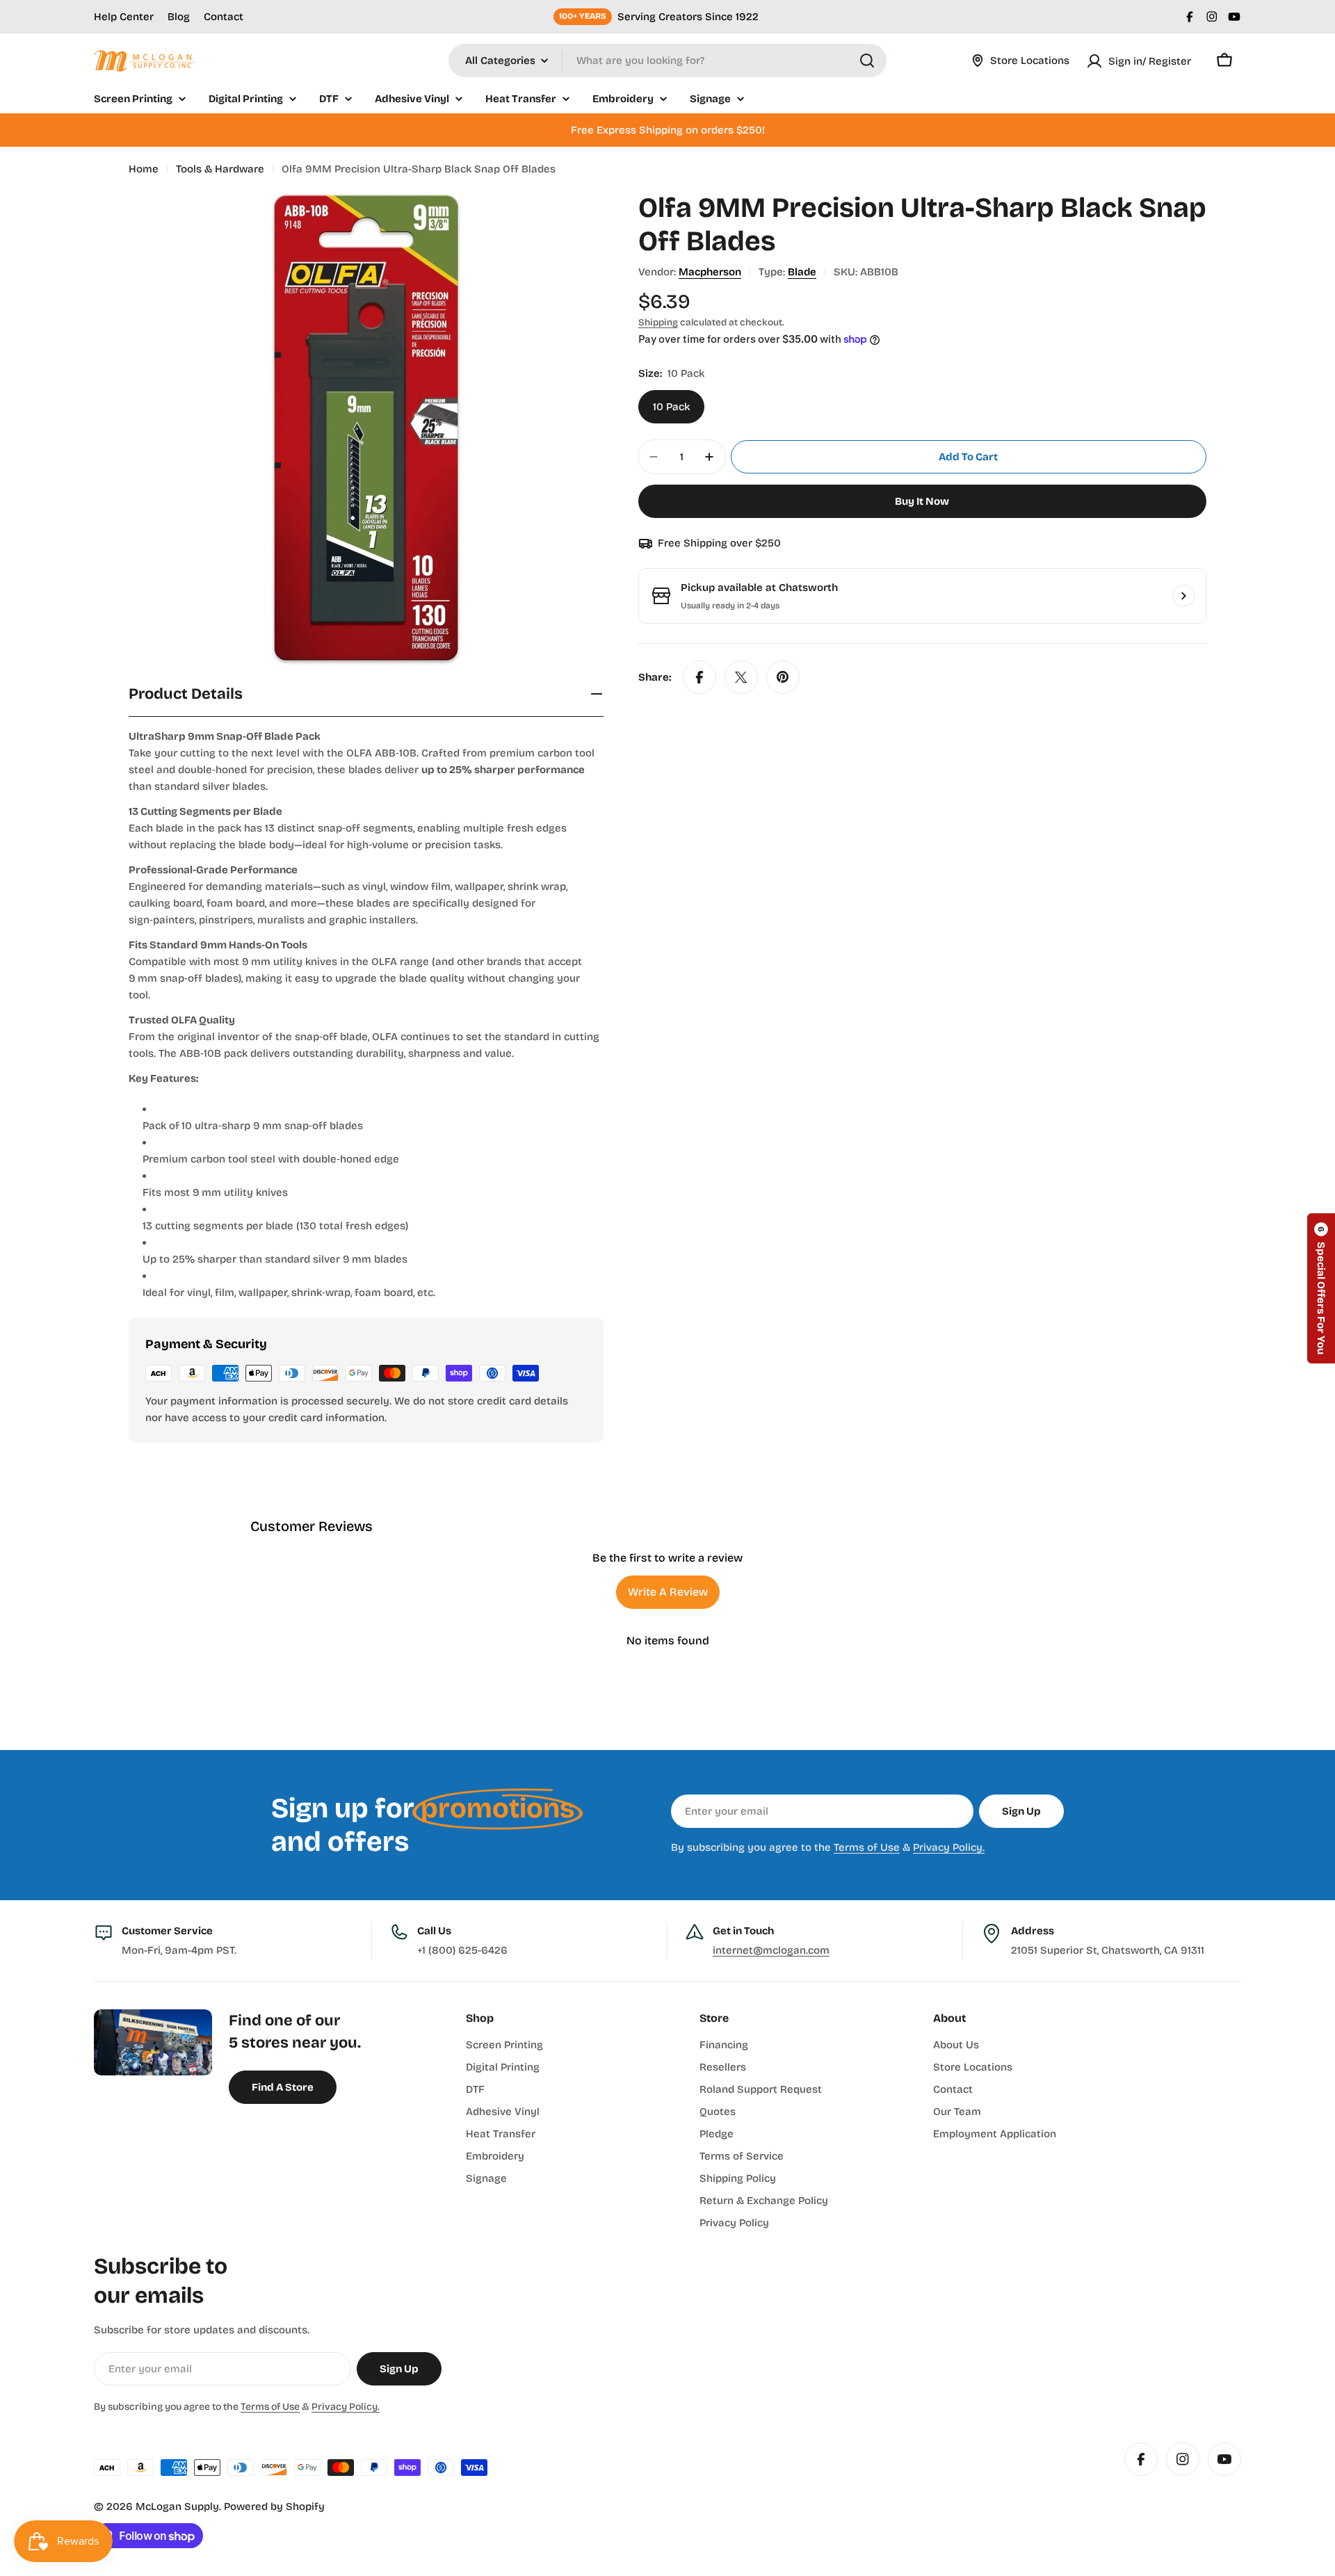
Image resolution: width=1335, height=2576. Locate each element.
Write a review (668, 1592)
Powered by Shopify (274, 2506)
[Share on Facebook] (699, 677)
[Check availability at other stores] (1183, 596)
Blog (179, 17)
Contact (224, 17)
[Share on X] (741, 677)
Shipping (658, 322)
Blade (802, 272)
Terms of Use (867, 1847)
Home (144, 169)
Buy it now (922, 501)
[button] (1321, 1288)
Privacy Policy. (949, 1847)
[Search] (867, 60)
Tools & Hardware (220, 169)
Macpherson (710, 272)
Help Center (124, 17)
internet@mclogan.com (771, 1950)
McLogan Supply (177, 2506)
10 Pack (671, 407)
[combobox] (667, 60)
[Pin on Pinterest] (783, 677)
